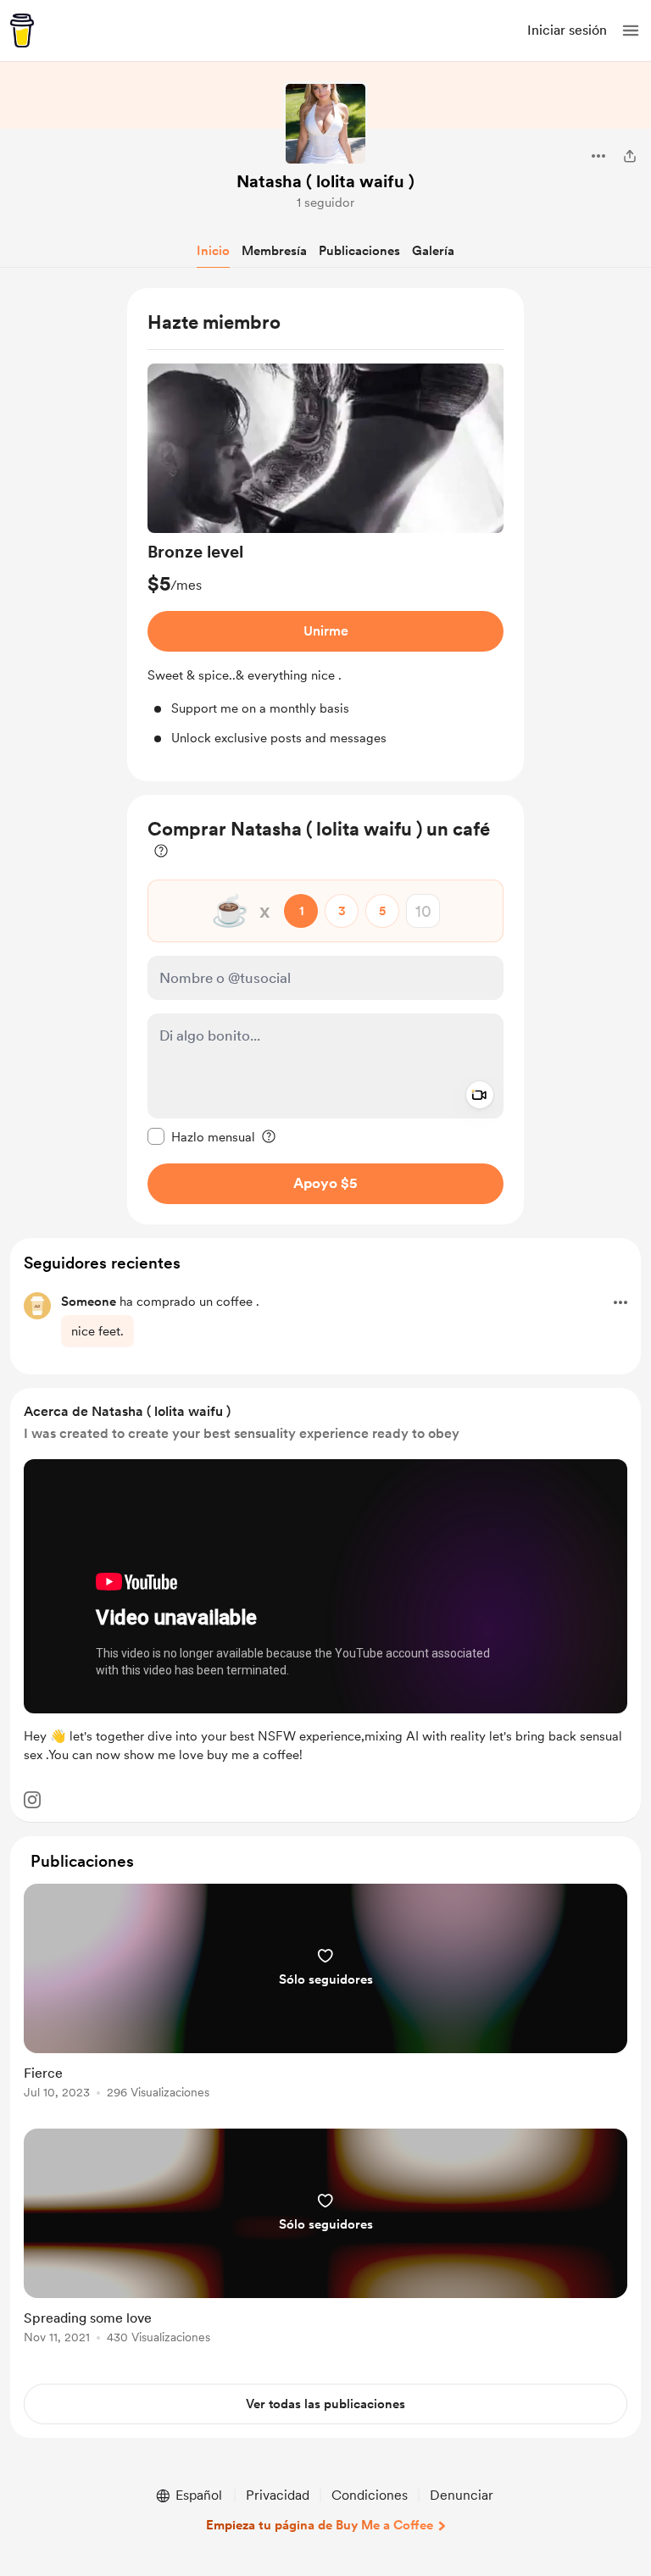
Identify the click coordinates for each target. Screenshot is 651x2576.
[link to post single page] (325, 1994)
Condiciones (370, 2495)
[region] (325, 535)
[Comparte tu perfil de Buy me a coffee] (630, 156)
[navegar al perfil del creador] (325, 124)
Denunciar (462, 2495)
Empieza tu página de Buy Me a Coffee (320, 2525)
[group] (325, 555)
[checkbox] (201, 1136)
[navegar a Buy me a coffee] (22, 31)
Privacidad (278, 2495)
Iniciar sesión (567, 30)
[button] (631, 31)
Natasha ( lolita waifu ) (325, 181)
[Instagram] (32, 1800)
